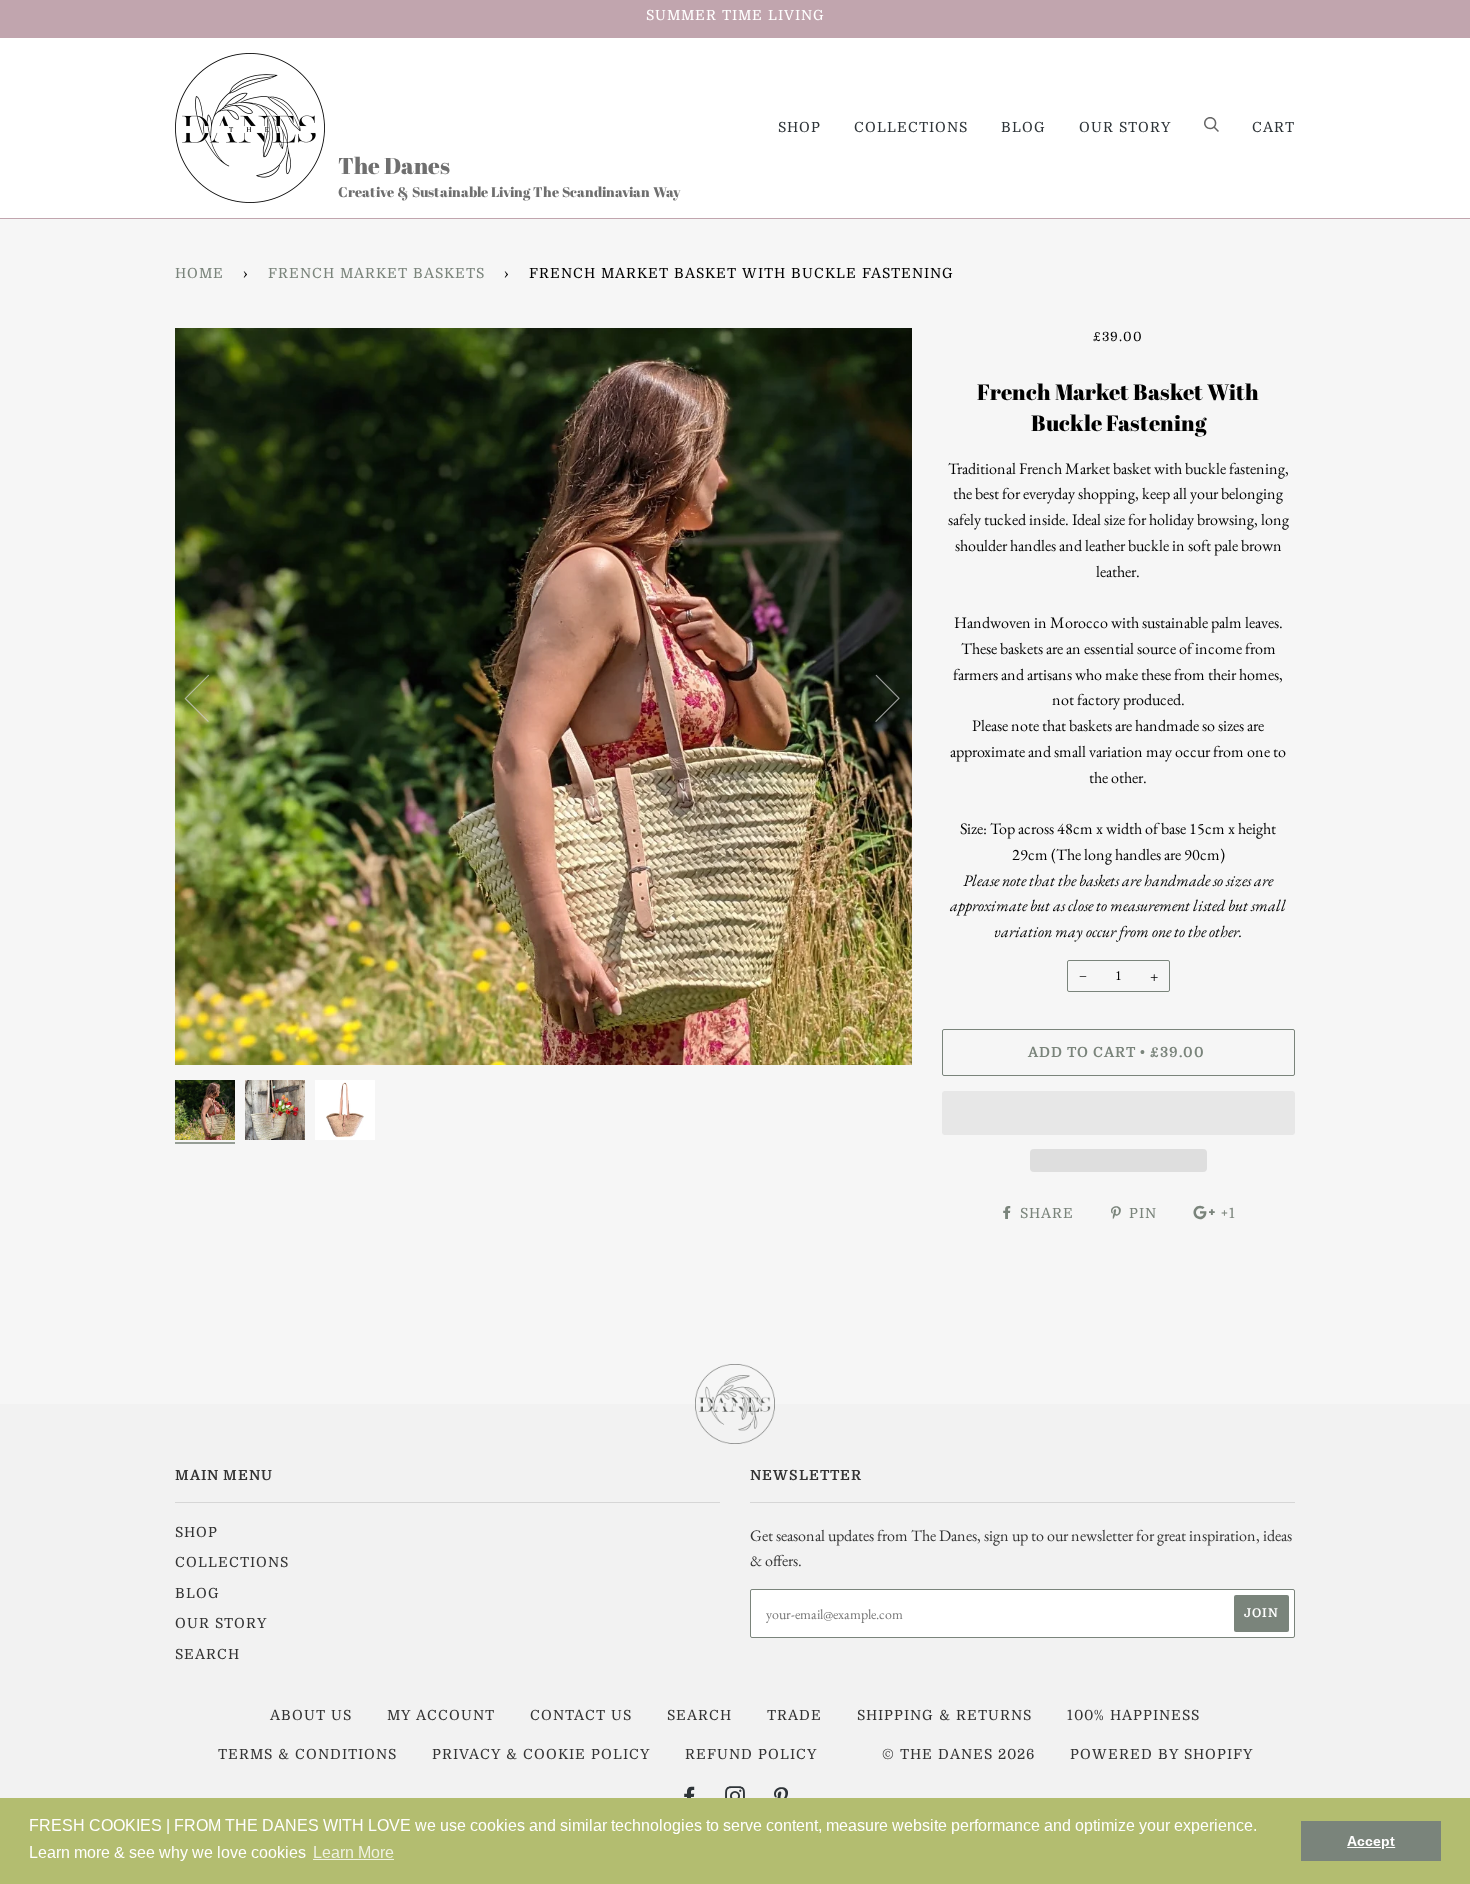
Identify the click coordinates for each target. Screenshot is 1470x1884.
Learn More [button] (353, 1852)
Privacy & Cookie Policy (541, 1754)
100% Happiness (1133, 1715)
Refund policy (751, 1754)
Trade (794, 1715)
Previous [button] (209, 697)
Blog (1023, 127)
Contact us (581, 1715)
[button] (1118, 1113)
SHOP (799, 127)
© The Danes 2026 (958, 1754)
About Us (311, 1715)
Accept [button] (1371, 1841)
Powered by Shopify (1161, 1754)
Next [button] (875, 697)
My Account (441, 1715)
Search (207, 1654)
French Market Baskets (376, 273)
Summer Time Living (735, 15)
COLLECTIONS (911, 127)
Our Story (1125, 127)
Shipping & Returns (944, 1715)
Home (199, 273)
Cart (1273, 127)
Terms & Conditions (307, 1754)
